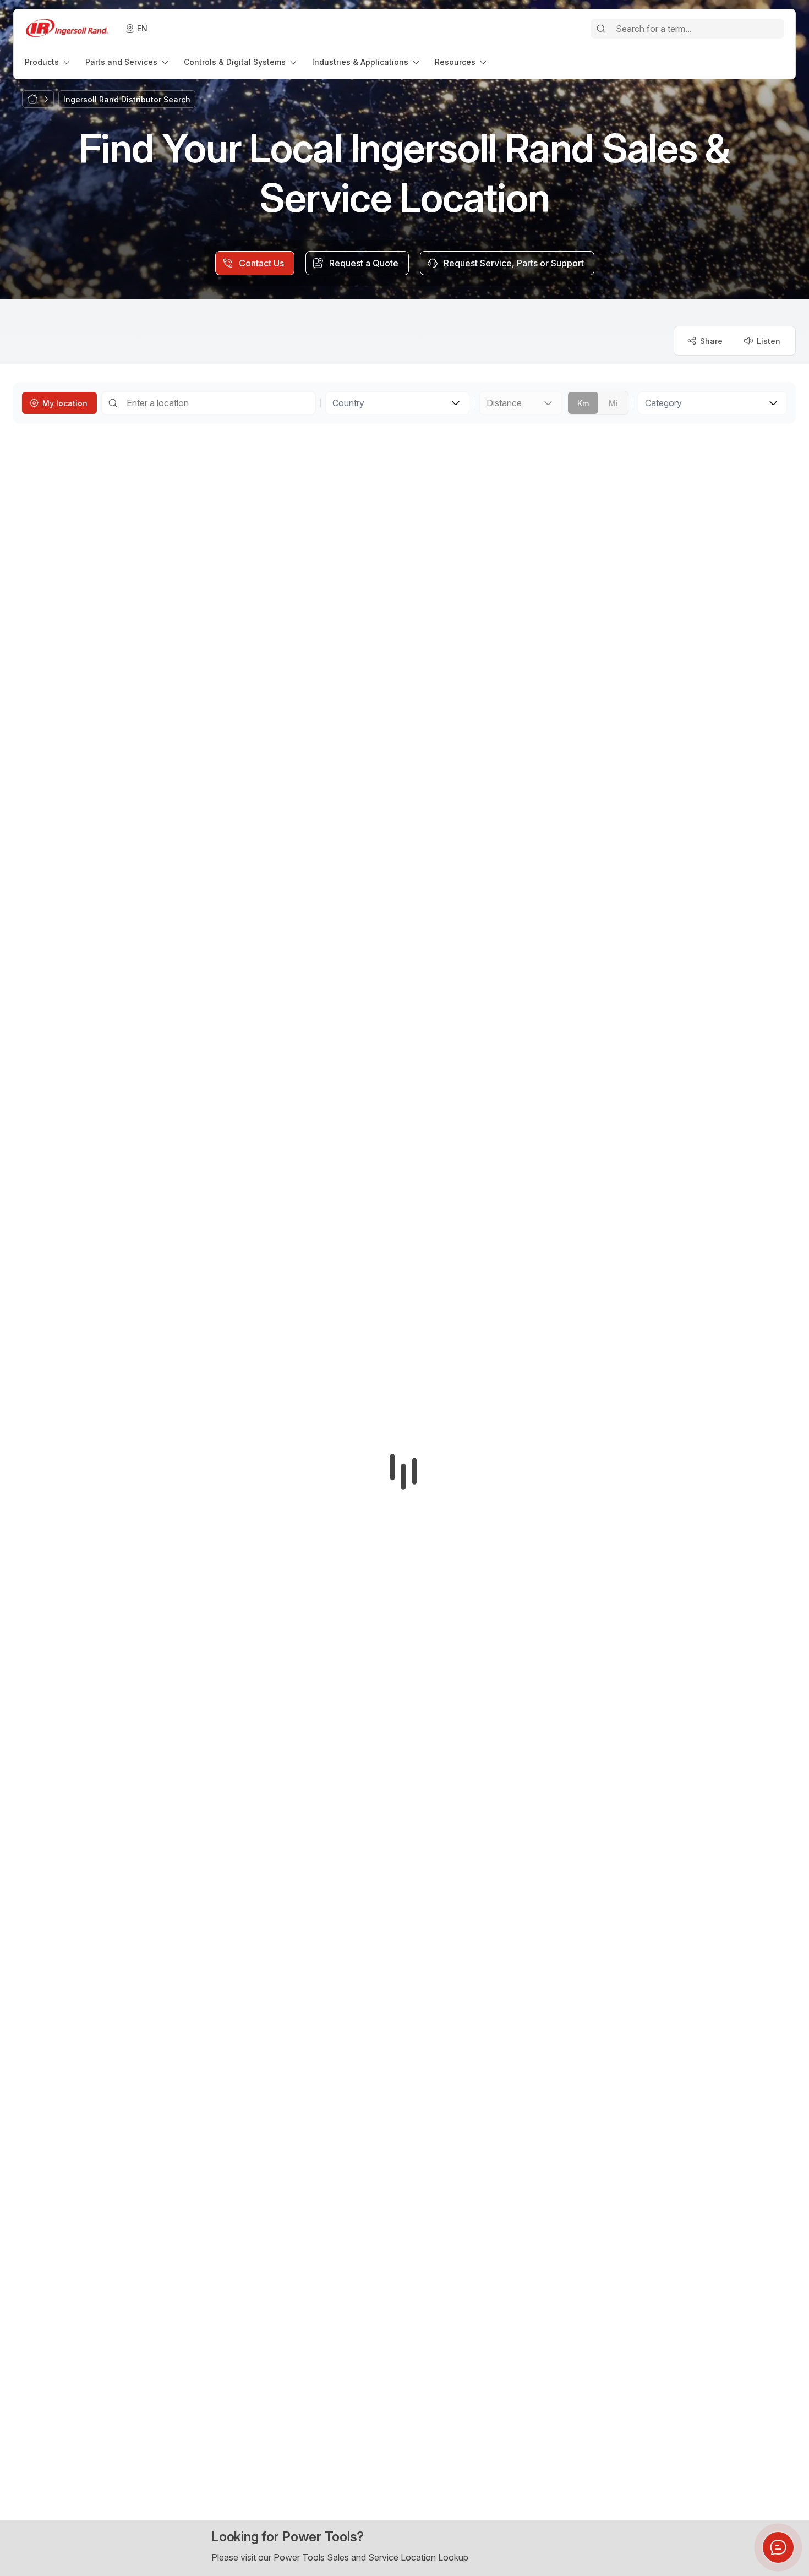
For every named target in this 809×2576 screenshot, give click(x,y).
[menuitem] (48, 62)
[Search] (601, 29)
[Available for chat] (778, 2547)
